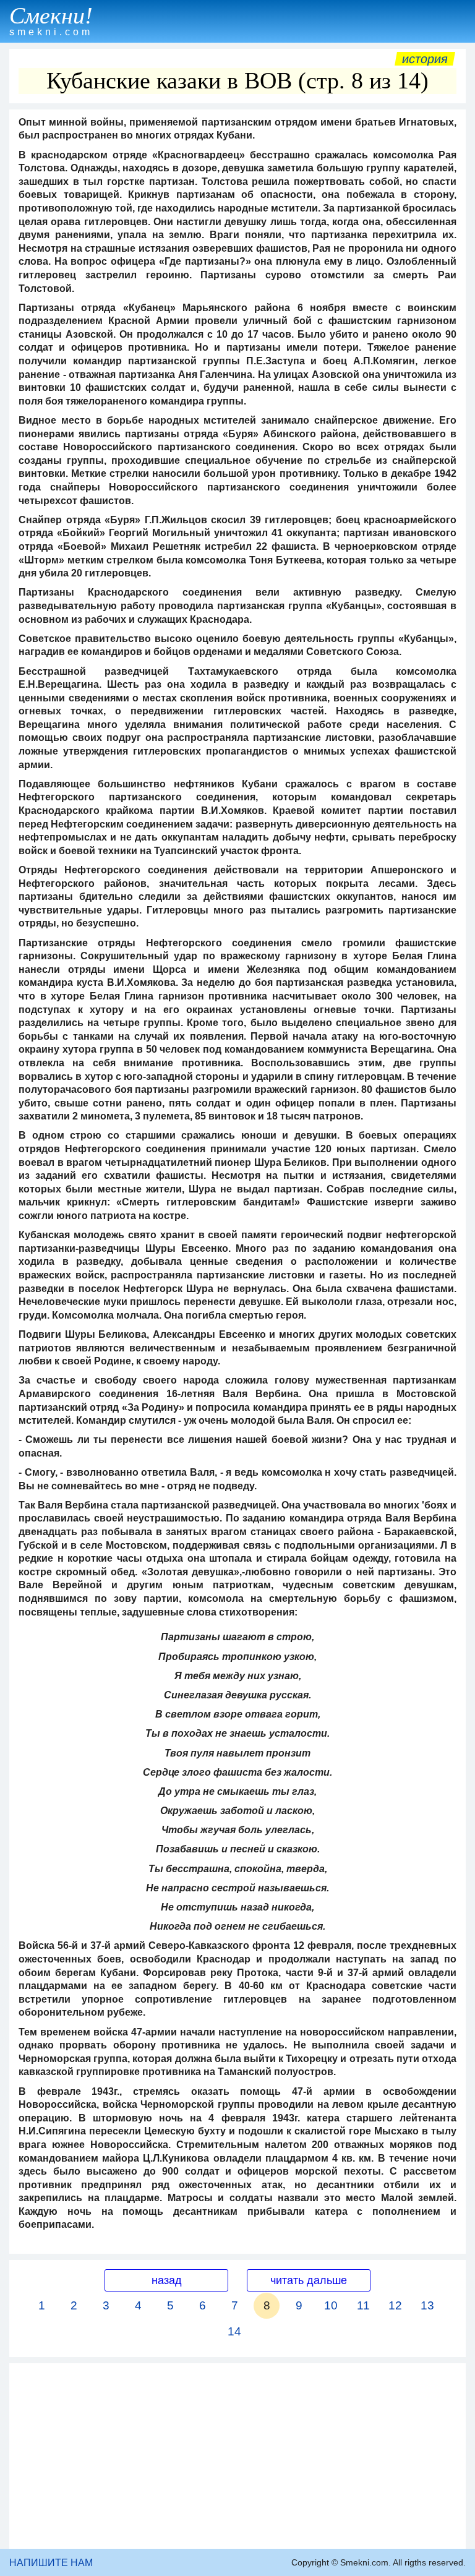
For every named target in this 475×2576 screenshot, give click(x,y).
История (425, 59)
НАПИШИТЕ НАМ (51, 2563)
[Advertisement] (237, 2456)
